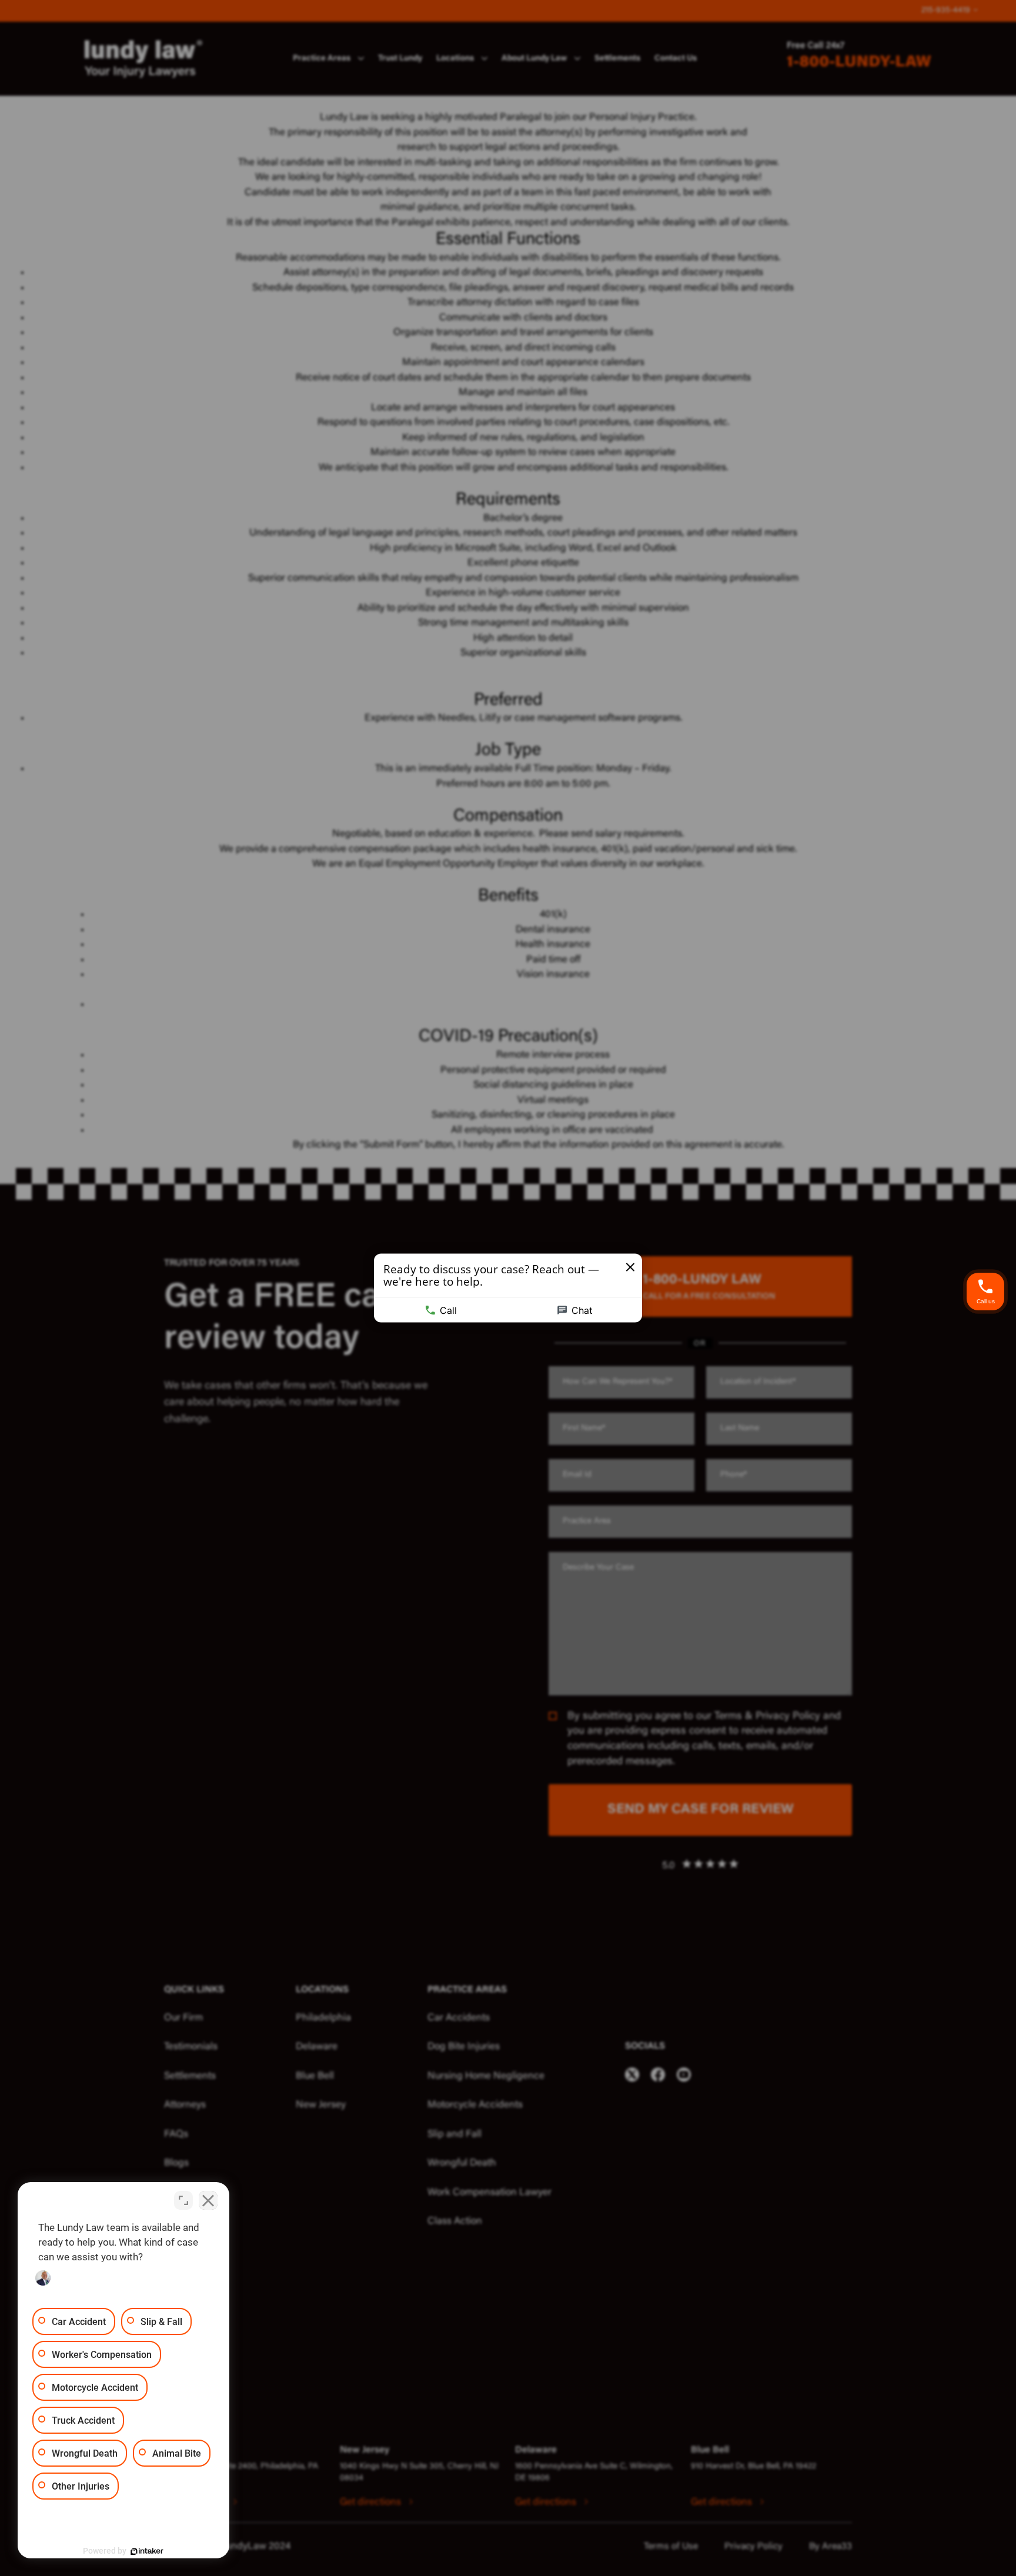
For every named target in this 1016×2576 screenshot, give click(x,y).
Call (448, 1310)
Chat (582, 1310)
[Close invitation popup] (630, 1267)
